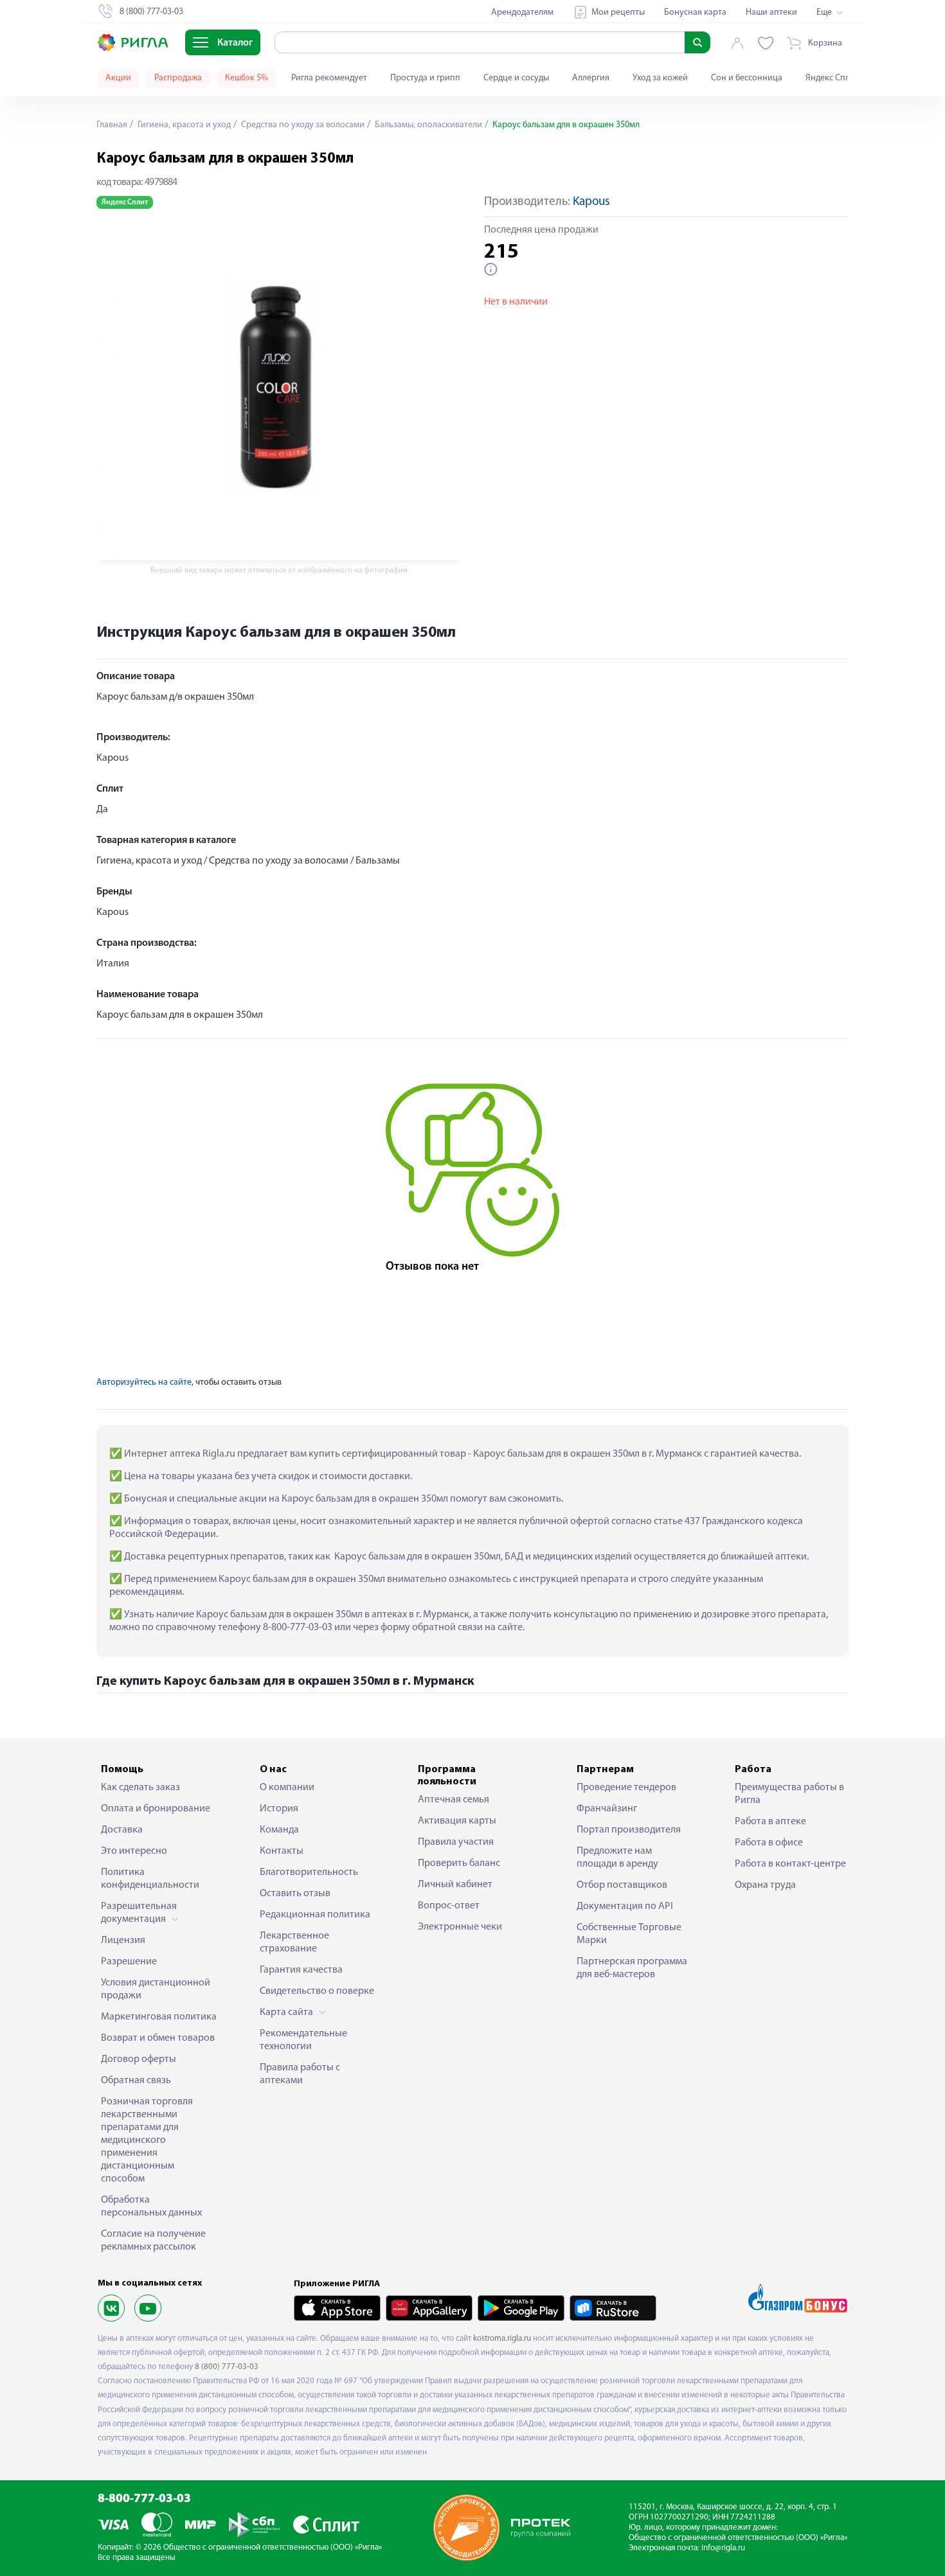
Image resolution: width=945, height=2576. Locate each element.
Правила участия (456, 1842)
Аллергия (591, 78)
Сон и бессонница (747, 78)
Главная (112, 125)
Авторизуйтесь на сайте (144, 1382)
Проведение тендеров (626, 1788)
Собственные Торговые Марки (629, 1934)
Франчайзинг (607, 1809)
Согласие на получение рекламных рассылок (153, 2241)
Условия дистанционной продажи (156, 1989)
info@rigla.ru (723, 2548)
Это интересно (134, 1851)
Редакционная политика (315, 1915)
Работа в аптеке (770, 1822)
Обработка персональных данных (151, 2207)
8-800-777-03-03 (144, 2499)
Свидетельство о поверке (317, 1991)
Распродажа (178, 78)
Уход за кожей (660, 78)
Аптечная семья (454, 1800)
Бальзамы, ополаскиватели (428, 125)
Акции (118, 78)
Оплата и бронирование (156, 1809)
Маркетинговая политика (159, 2017)
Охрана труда (765, 1885)
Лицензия (123, 1941)
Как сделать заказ (140, 1788)
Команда (279, 1830)
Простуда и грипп (425, 78)
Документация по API (625, 1906)
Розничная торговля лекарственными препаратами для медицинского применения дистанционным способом (147, 2140)
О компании (287, 1788)
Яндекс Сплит (832, 78)
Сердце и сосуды (516, 78)
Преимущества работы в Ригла (789, 1794)
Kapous (591, 202)
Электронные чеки (460, 1927)
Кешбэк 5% (247, 78)
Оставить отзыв (295, 1894)
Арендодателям (522, 13)
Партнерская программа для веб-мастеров (632, 1968)
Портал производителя (629, 1830)
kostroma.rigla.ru (502, 2339)
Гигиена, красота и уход (183, 125)
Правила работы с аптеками (300, 2074)
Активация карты (457, 1821)
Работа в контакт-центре (790, 1864)
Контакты (282, 1851)
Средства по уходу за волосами (302, 125)
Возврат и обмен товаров (158, 2038)
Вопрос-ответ (449, 1906)
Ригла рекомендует (329, 78)
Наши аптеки (771, 13)
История (279, 1809)
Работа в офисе (769, 1843)
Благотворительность (309, 1872)
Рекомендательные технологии (303, 2040)
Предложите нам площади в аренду (617, 1858)
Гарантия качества (301, 1970)
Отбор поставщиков (622, 1885)
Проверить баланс (459, 1863)
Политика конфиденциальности (150, 1879)
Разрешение (129, 1962)
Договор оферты (139, 2059)
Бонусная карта (695, 13)
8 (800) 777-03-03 (227, 2367)
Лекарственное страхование (294, 1942)
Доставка (122, 1830)
